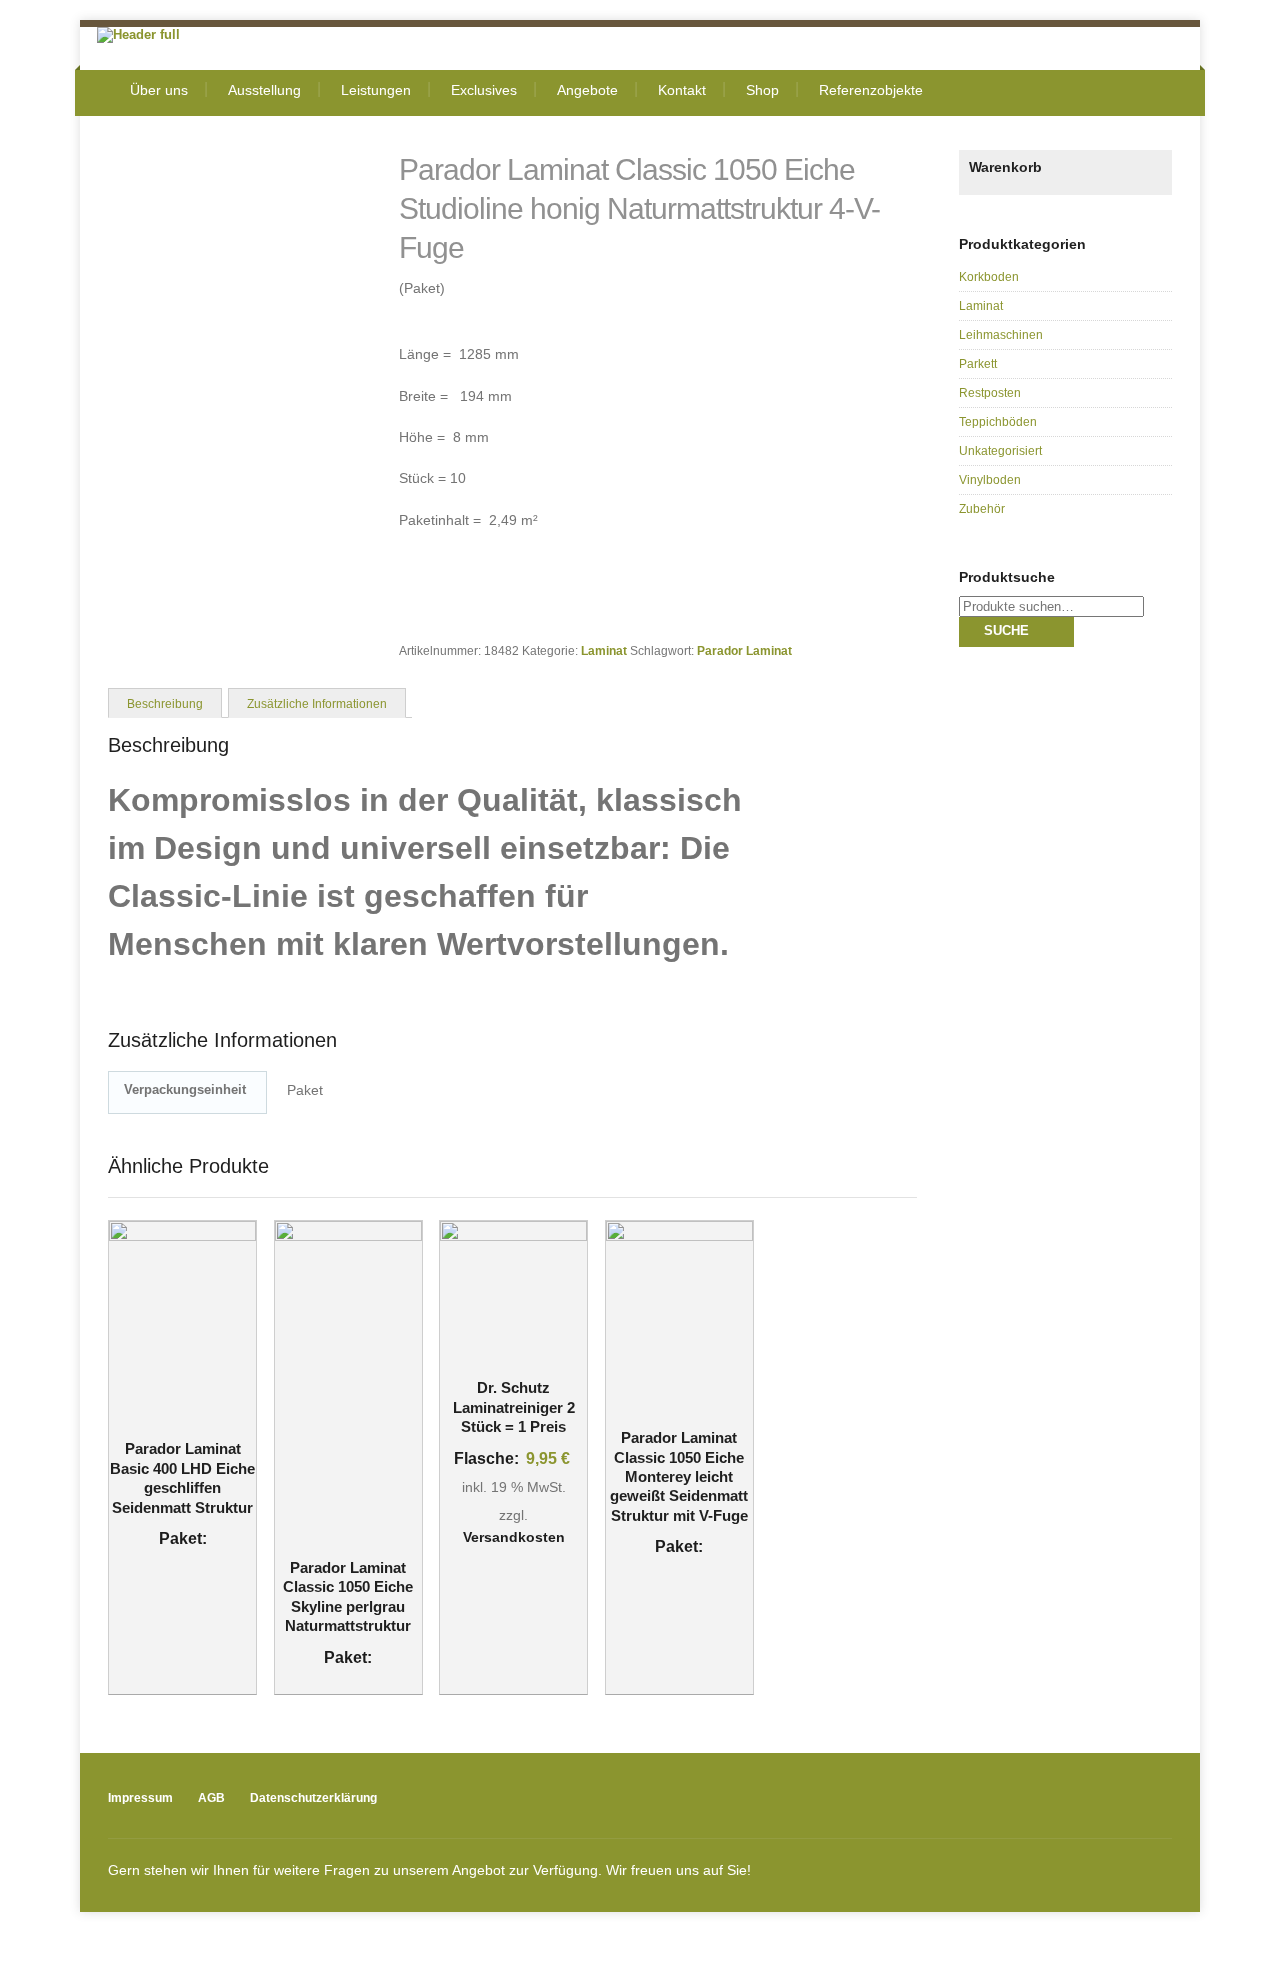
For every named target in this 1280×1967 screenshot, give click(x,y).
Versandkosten (514, 1537)
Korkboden (989, 277)
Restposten (990, 393)
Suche (1006, 630)
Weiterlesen (170, 1373)
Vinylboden (990, 480)
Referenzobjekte (871, 90)
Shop (762, 90)
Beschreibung (165, 703)
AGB (211, 1798)
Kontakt (682, 90)
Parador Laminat (744, 650)
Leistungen (376, 90)
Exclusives (484, 90)
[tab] (165, 702)
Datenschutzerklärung (313, 1798)
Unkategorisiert (1000, 451)
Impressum (140, 1798)
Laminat (604, 650)
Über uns (159, 90)
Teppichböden (998, 422)
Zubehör (982, 509)
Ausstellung (264, 90)
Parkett (978, 364)
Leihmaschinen (1001, 335)
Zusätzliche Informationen (317, 703)
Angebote (587, 90)
